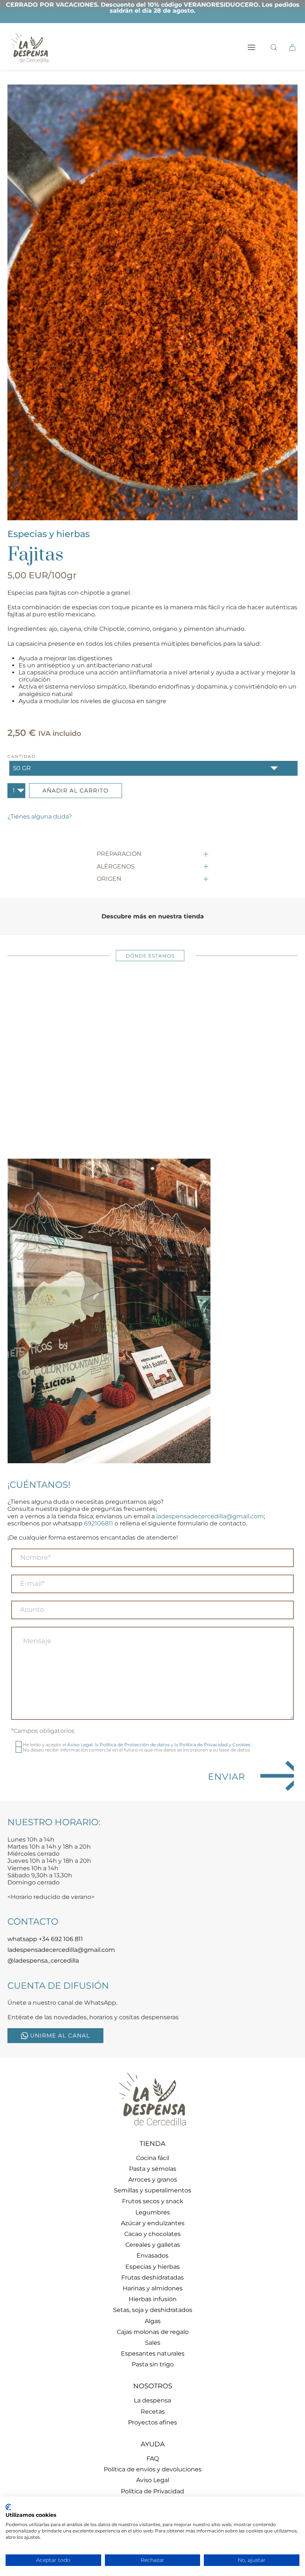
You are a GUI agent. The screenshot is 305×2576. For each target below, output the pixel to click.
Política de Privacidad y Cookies (215, 1745)
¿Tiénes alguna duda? (40, 817)
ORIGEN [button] (109, 879)
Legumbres (153, 2212)
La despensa (152, 2400)
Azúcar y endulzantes (153, 2223)
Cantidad (22, 756)
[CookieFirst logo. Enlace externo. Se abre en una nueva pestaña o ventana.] (8, 2507)
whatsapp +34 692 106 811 (45, 1939)
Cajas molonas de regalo (153, 2332)
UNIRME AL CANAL (60, 2035)
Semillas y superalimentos (152, 2190)
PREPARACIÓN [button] (119, 854)
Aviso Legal (80, 1745)
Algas (153, 2321)
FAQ (153, 2459)
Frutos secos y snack (153, 2201)
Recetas (153, 2412)
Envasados (152, 2256)
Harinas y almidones (153, 2288)
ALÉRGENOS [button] (116, 866)
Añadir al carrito (76, 790)
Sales (153, 2343)
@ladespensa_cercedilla (43, 1961)
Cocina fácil (153, 2158)
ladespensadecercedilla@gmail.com (210, 1516)
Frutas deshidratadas (152, 2278)
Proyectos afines (152, 2422)
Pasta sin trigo (153, 2364)
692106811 (99, 1523)
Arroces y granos (153, 2180)
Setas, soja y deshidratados (153, 2310)
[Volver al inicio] (30, 47)
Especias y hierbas (49, 534)
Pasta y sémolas (153, 2169)
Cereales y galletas (153, 2245)
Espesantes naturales (153, 2353)
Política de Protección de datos (135, 1745)
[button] (251, 47)
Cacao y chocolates (152, 2234)
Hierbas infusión (153, 2299)
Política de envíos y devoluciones (153, 2469)
